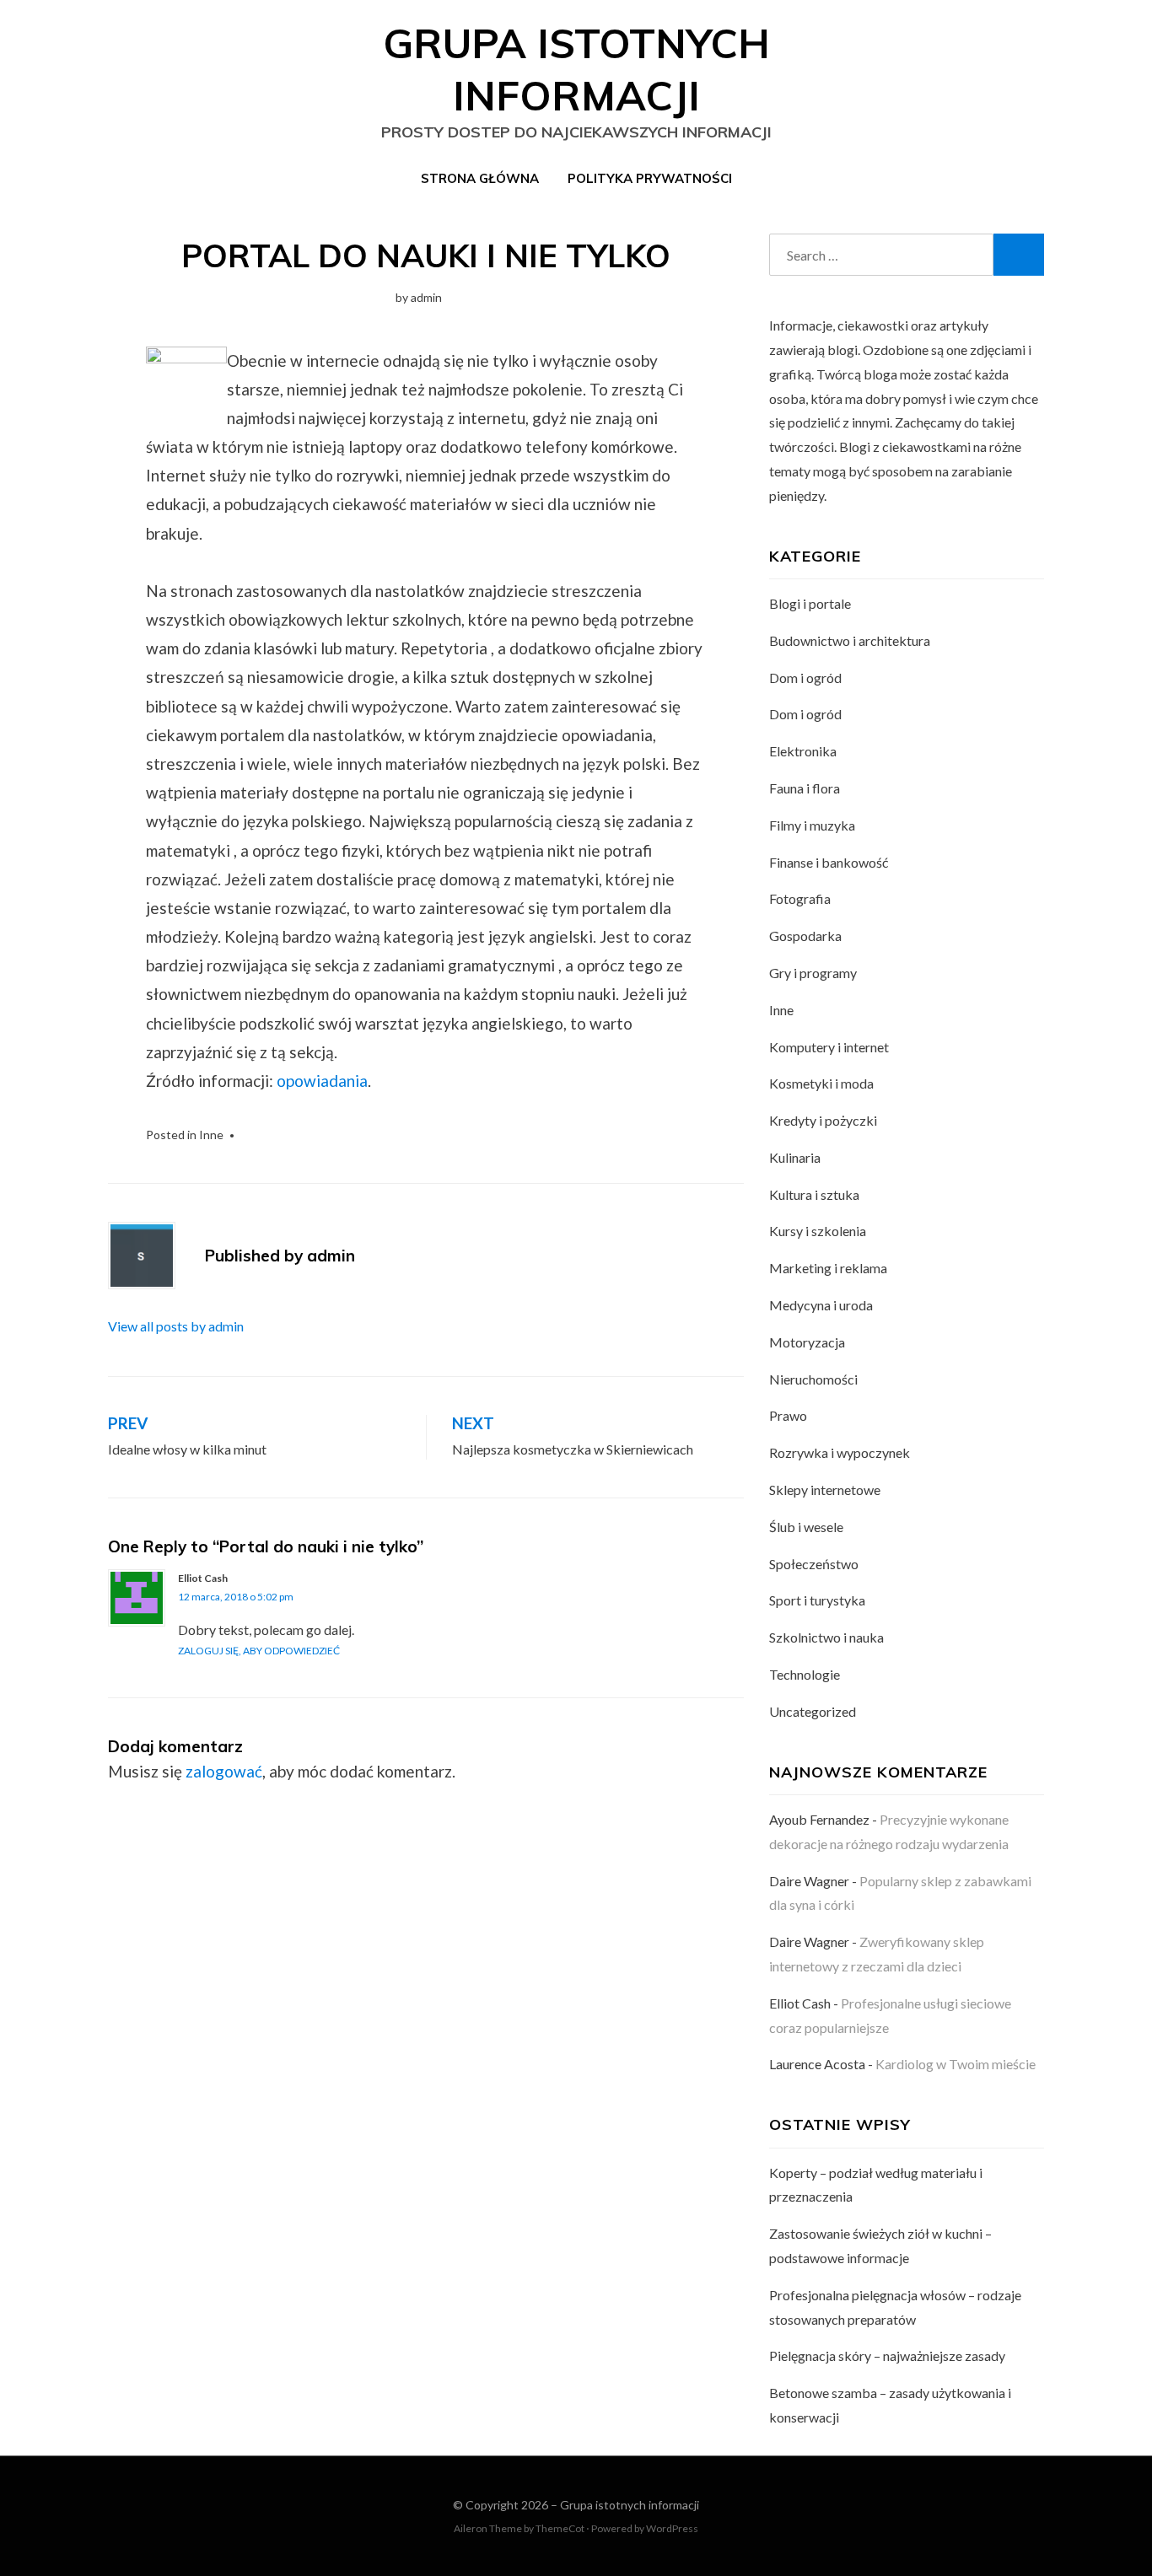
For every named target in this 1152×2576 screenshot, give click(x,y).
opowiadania (322, 1081)
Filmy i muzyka (812, 825)
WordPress (672, 2528)
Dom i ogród (805, 678)
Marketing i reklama (828, 1268)
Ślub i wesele (806, 1527)
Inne (211, 1135)
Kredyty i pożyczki (823, 1120)
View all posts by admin (176, 1326)
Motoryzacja (807, 1342)
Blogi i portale (810, 603)
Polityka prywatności (650, 178)
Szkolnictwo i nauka (826, 1637)
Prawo (788, 1415)
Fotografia (800, 898)
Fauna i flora (805, 788)
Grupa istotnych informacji (630, 2505)
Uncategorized (813, 1711)
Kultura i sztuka (814, 1194)
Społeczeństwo (814, 1564)
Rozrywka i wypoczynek (840, 1452)
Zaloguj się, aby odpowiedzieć (259, 1651)
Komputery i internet (829, 1047)
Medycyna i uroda (821, 1305)
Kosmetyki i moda (821, 1083)
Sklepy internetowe (825, 1490)
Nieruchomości (813, 1379)
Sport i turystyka (817, 1600)
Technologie (805, 1674)
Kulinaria (795, 1157)
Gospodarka (805, 936)
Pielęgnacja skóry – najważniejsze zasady (887, 2356)
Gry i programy (813, 973)
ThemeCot (560, 2528)
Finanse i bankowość (829, 862)
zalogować (224, 1771)
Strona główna (480, 178)
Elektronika (803, 751)
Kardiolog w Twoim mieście (956, 2064)
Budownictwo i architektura (850, 640)
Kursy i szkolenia (818, 1231)
